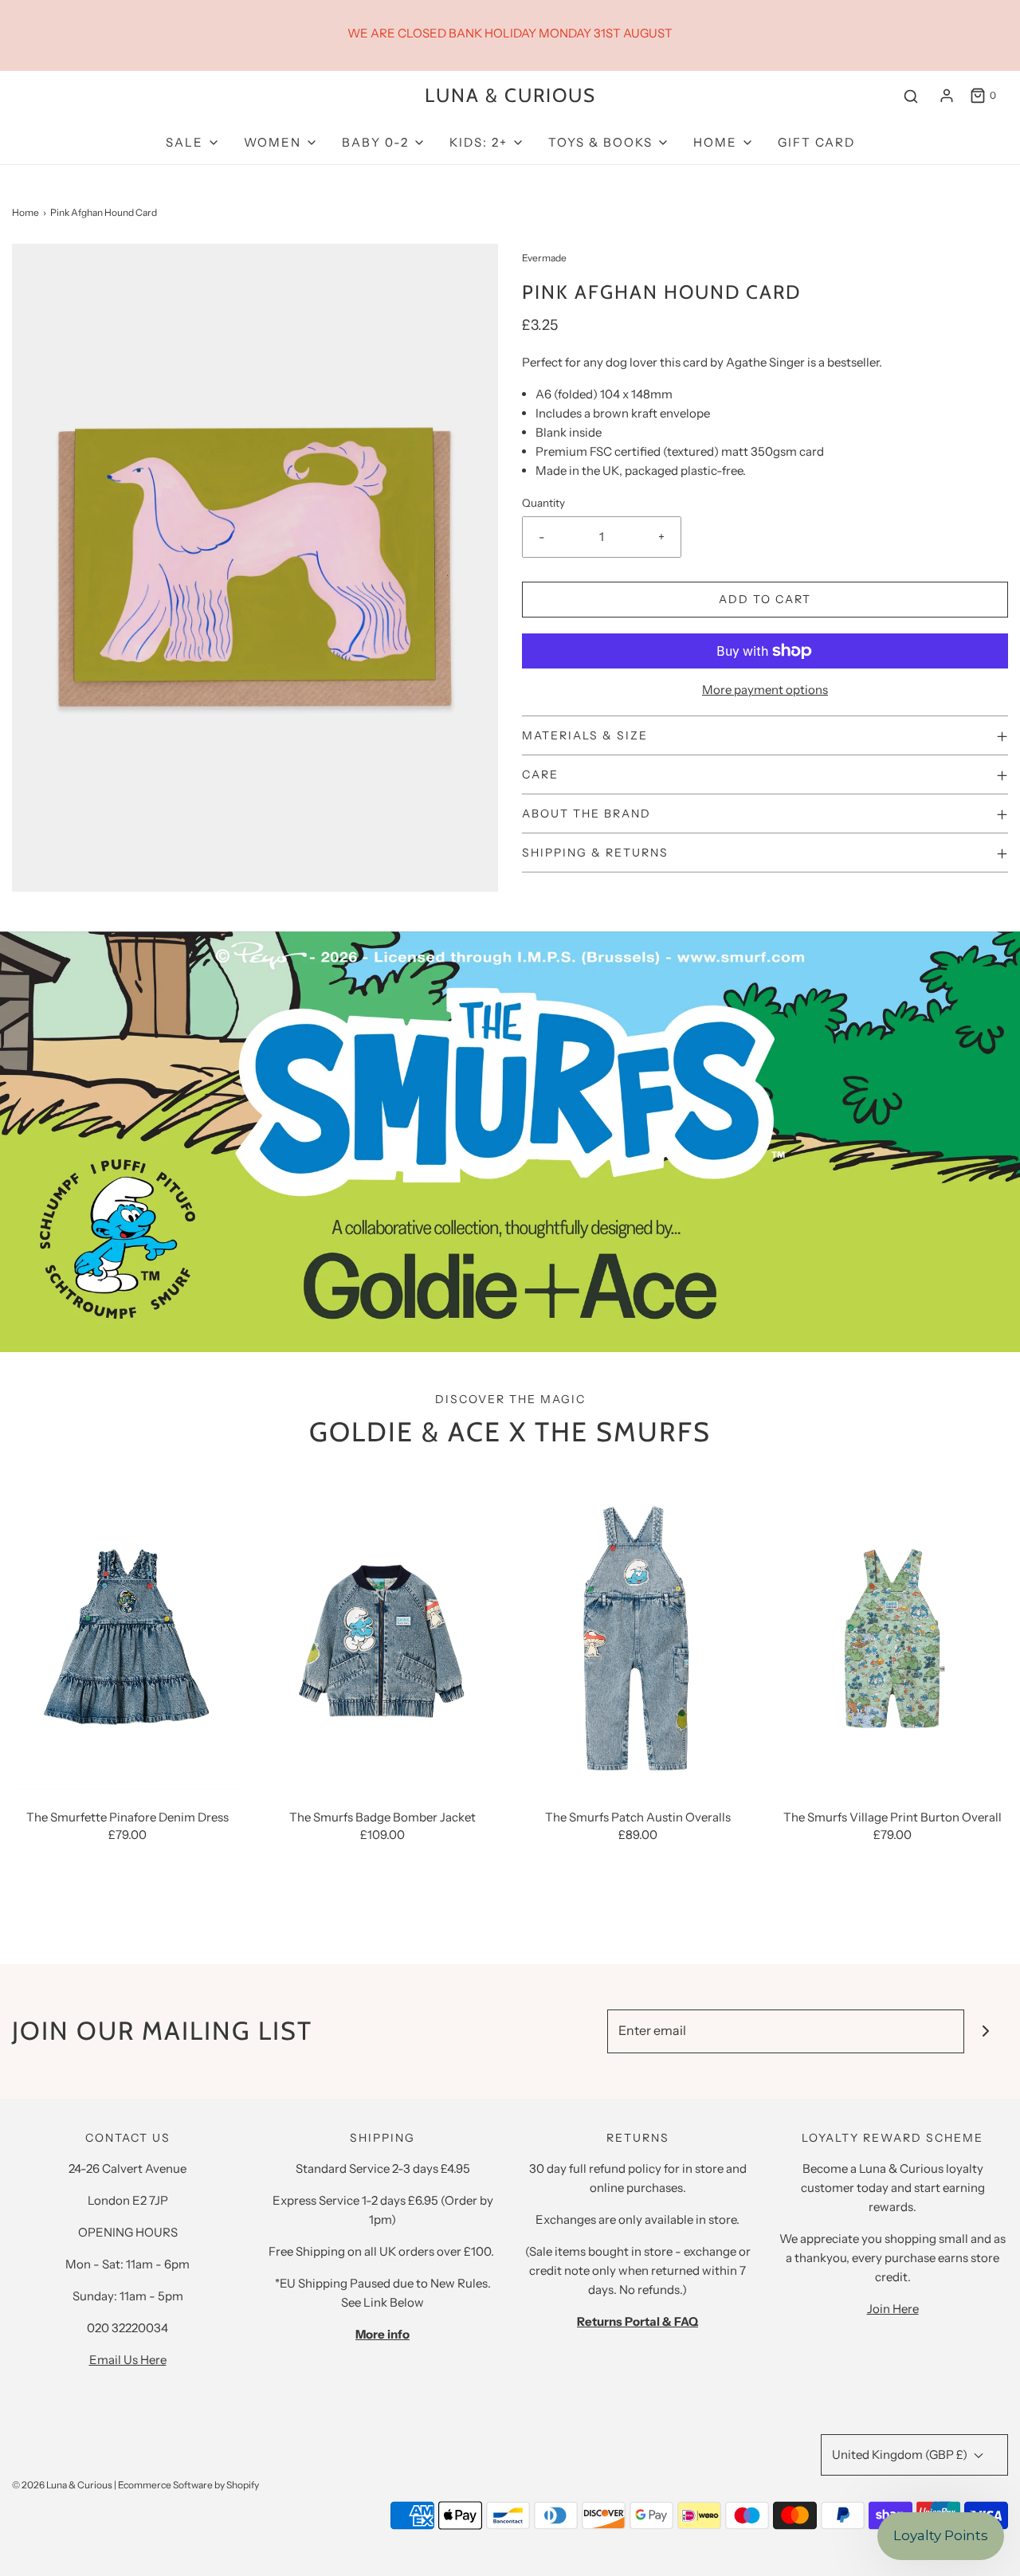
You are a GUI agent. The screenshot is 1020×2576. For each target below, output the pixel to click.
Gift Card (816, 142)
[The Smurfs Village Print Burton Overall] (892, 1635)
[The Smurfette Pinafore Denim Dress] (127, 1635)
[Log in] (947, 96)
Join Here (893, 2309)
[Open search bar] (911, 96)
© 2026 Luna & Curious (62, 2485)
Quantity (543, 503)
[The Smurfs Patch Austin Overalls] (637, 1635)
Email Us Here (128, 2360)
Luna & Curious (510, 96)
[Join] (986, 2031)
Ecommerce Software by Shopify (188, 2485)
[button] (765, 735)
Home (25, 212)
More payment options (765, 690)
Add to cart (765, 599)
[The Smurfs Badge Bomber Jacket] (382, 1635)
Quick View (127, 1759)
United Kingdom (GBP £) (901, 2454)
